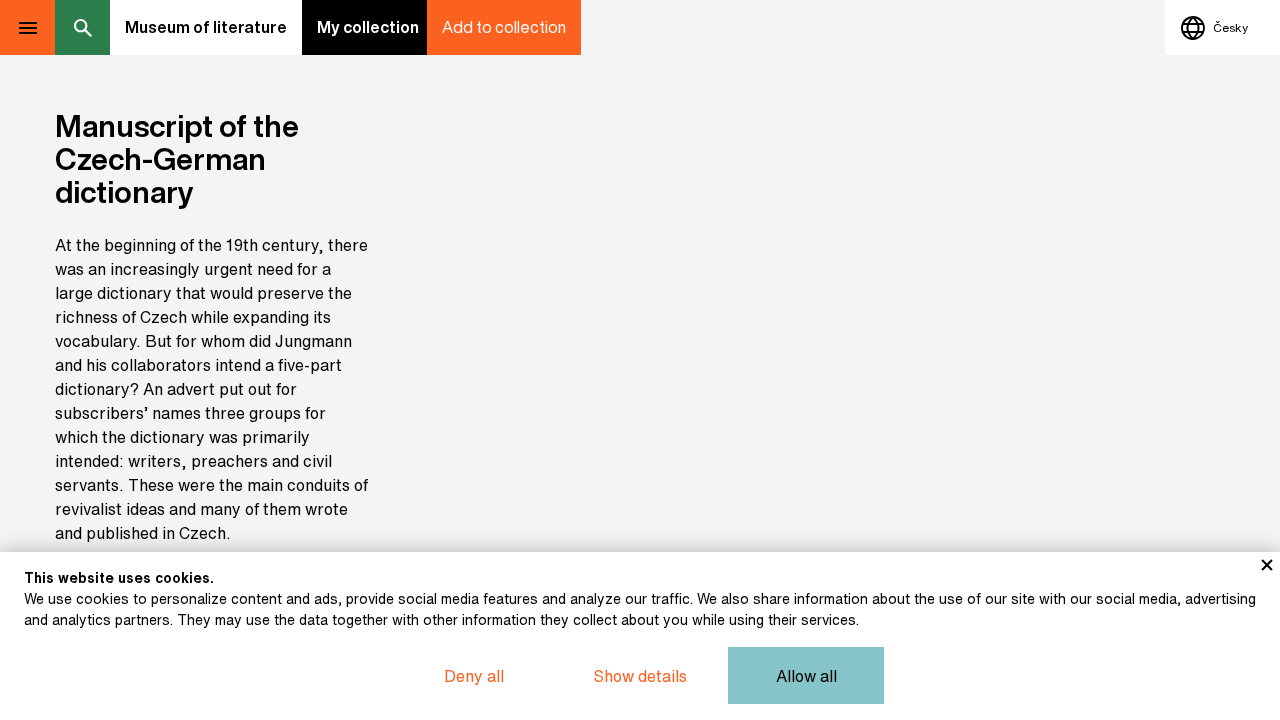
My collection (368, 27)
